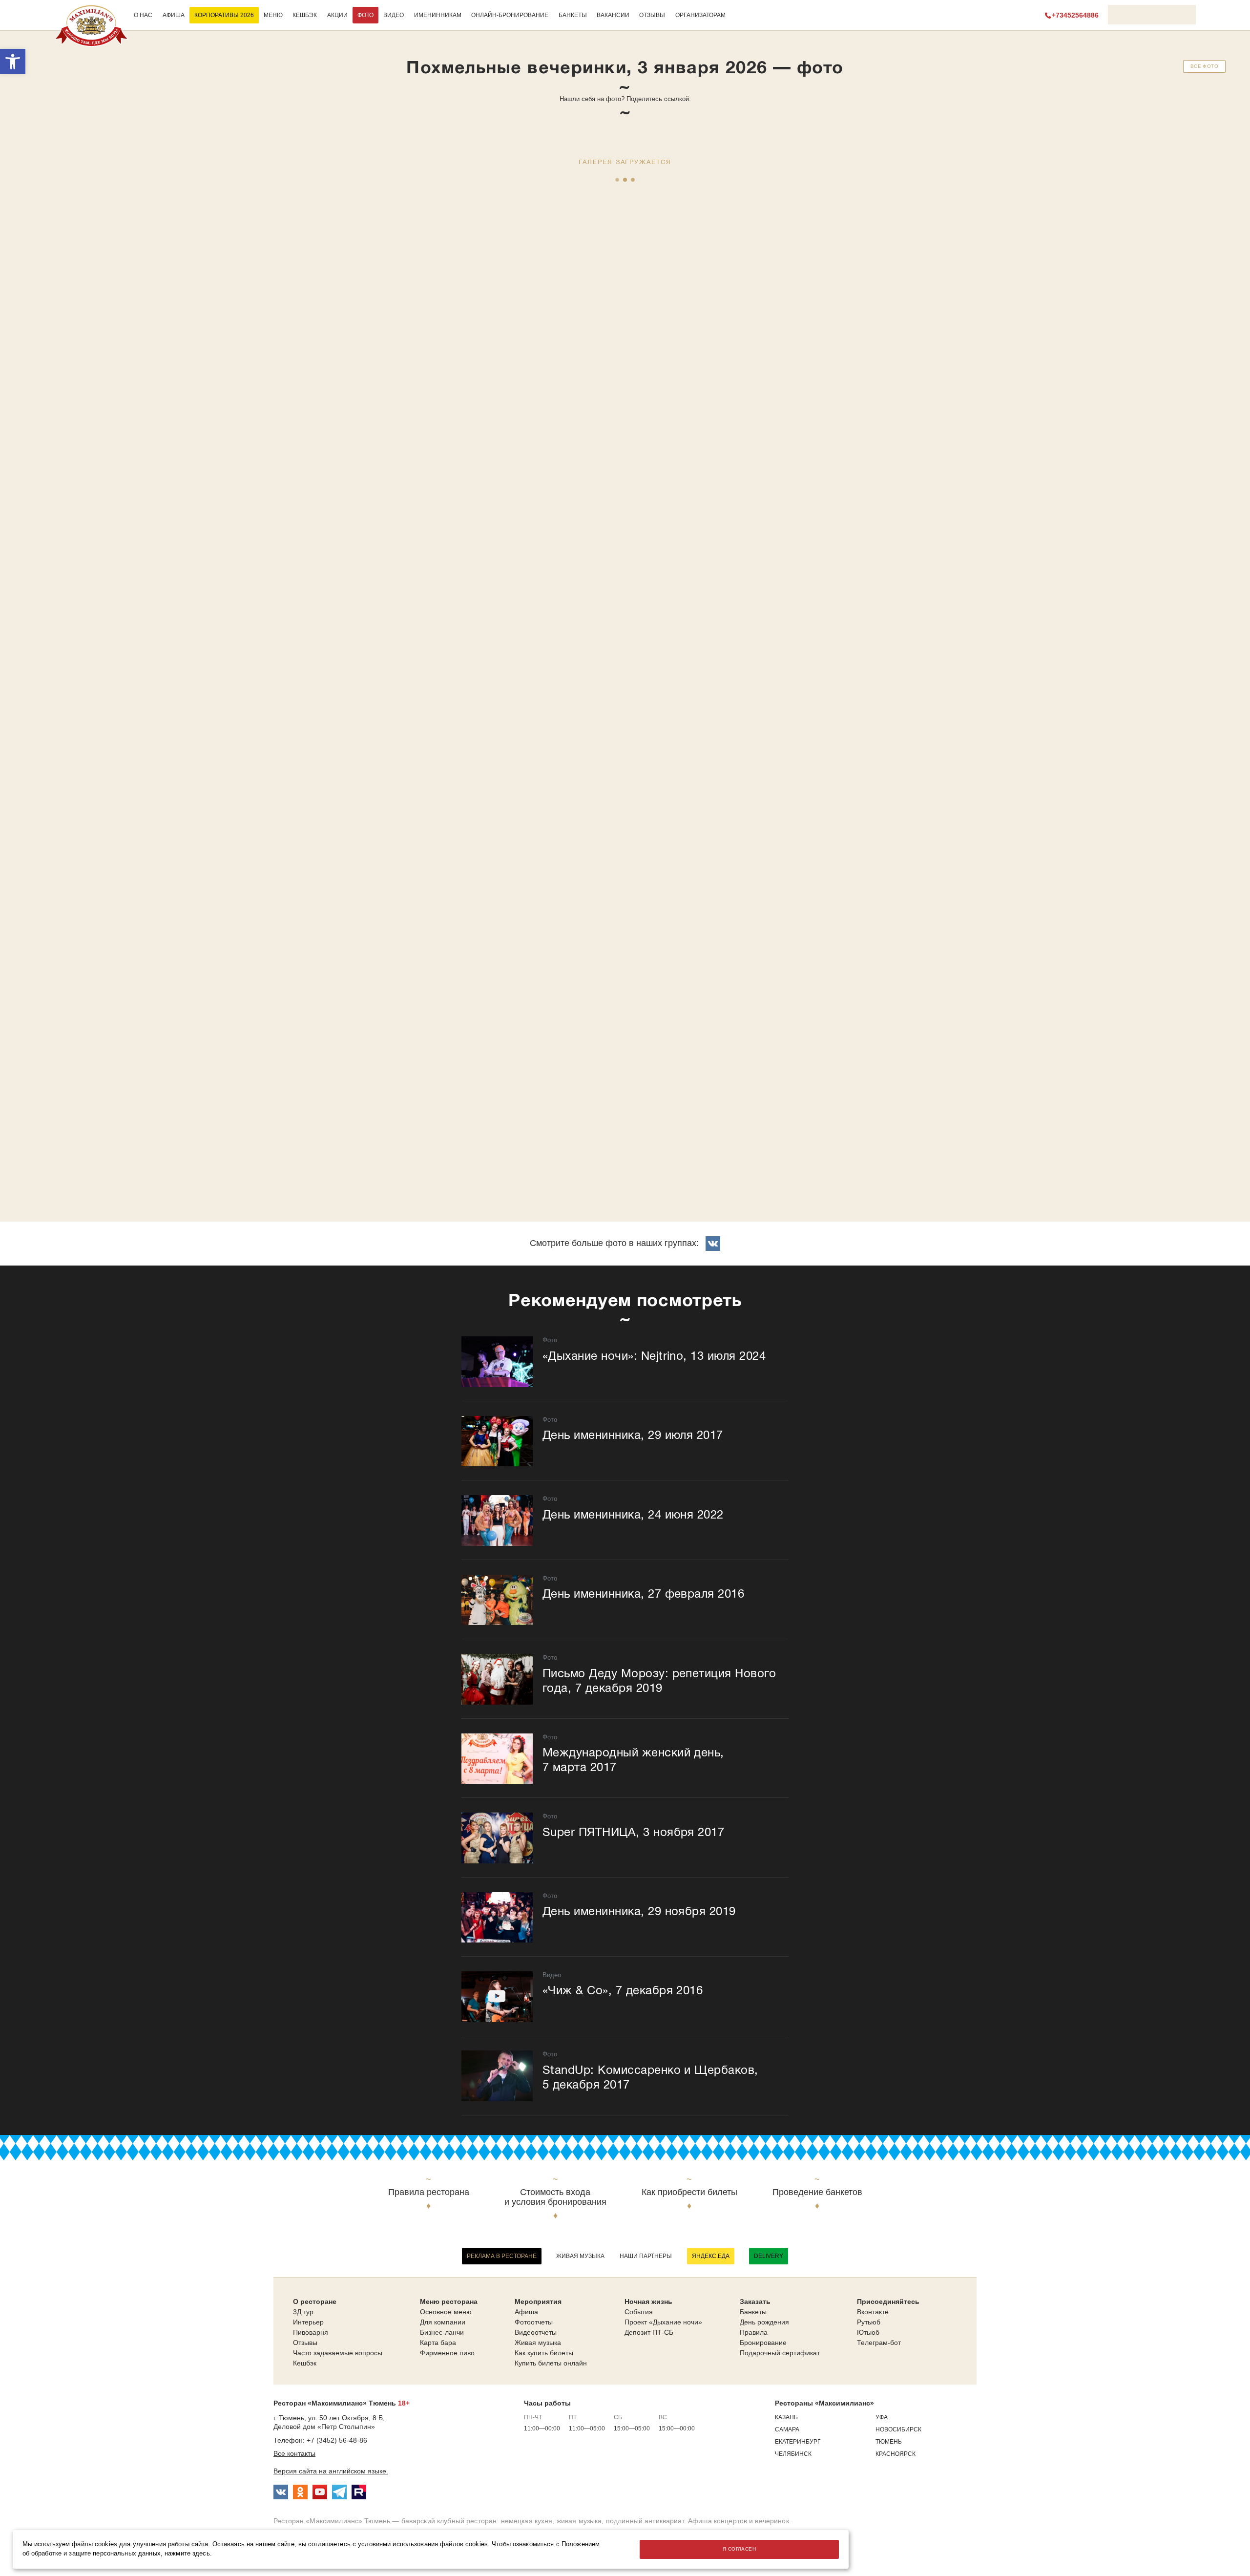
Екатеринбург (798, 2442)
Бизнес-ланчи (442, 2332)
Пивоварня (311, 2332)
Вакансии (613, 15)
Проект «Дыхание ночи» (663, 2322)
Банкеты (573, 15)
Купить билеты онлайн (551, 2363)
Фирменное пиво (447, 2353)
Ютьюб (868, 2332)
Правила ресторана (429, 2192)
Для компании (443, 2322)
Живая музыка (580, 2256)
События (639, 2312)
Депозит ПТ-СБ (649, 2332)
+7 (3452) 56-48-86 (337, 2440)
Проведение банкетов (817, 2192)
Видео (394, 15)
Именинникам (438, 15)
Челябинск (793, 2454)
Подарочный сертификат (780, 2353)
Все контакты (294, 2453)
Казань (786, 2417)
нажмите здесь (187, 2554)
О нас (143, 15)
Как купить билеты (544, 2353)
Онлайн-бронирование (510, 15)
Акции (337, 15)
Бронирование (763, 2343)
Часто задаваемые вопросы (338, 2353)
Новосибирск (898, 2429)
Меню (273, 15)
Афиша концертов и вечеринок (739, 2521)
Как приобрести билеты (689, 2192)
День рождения (764, 2322)
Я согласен (739, 2549)
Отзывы (652, 15)
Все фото (1204, 66)
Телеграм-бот (879, 2343)
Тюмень (889, 2442)
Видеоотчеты (536, 2332)
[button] (13, 62)
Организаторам (700, 15)
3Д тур (303, 2312)
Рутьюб (869, 2322)
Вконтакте (873, 2312)
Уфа (882, 2417)
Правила (754, 2332)
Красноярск (896, 2454)
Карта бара (438, 2343)
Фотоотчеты (534, 2322)
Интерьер (308, 2322)
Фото (365, 15)
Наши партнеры (646, 2256)
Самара (787, 2429)
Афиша (174, 15)
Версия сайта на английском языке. (331, 2471)
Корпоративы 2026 (224, 15)
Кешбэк (305, 15)
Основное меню (446, 2312)
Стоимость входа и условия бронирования (555, 2197)
